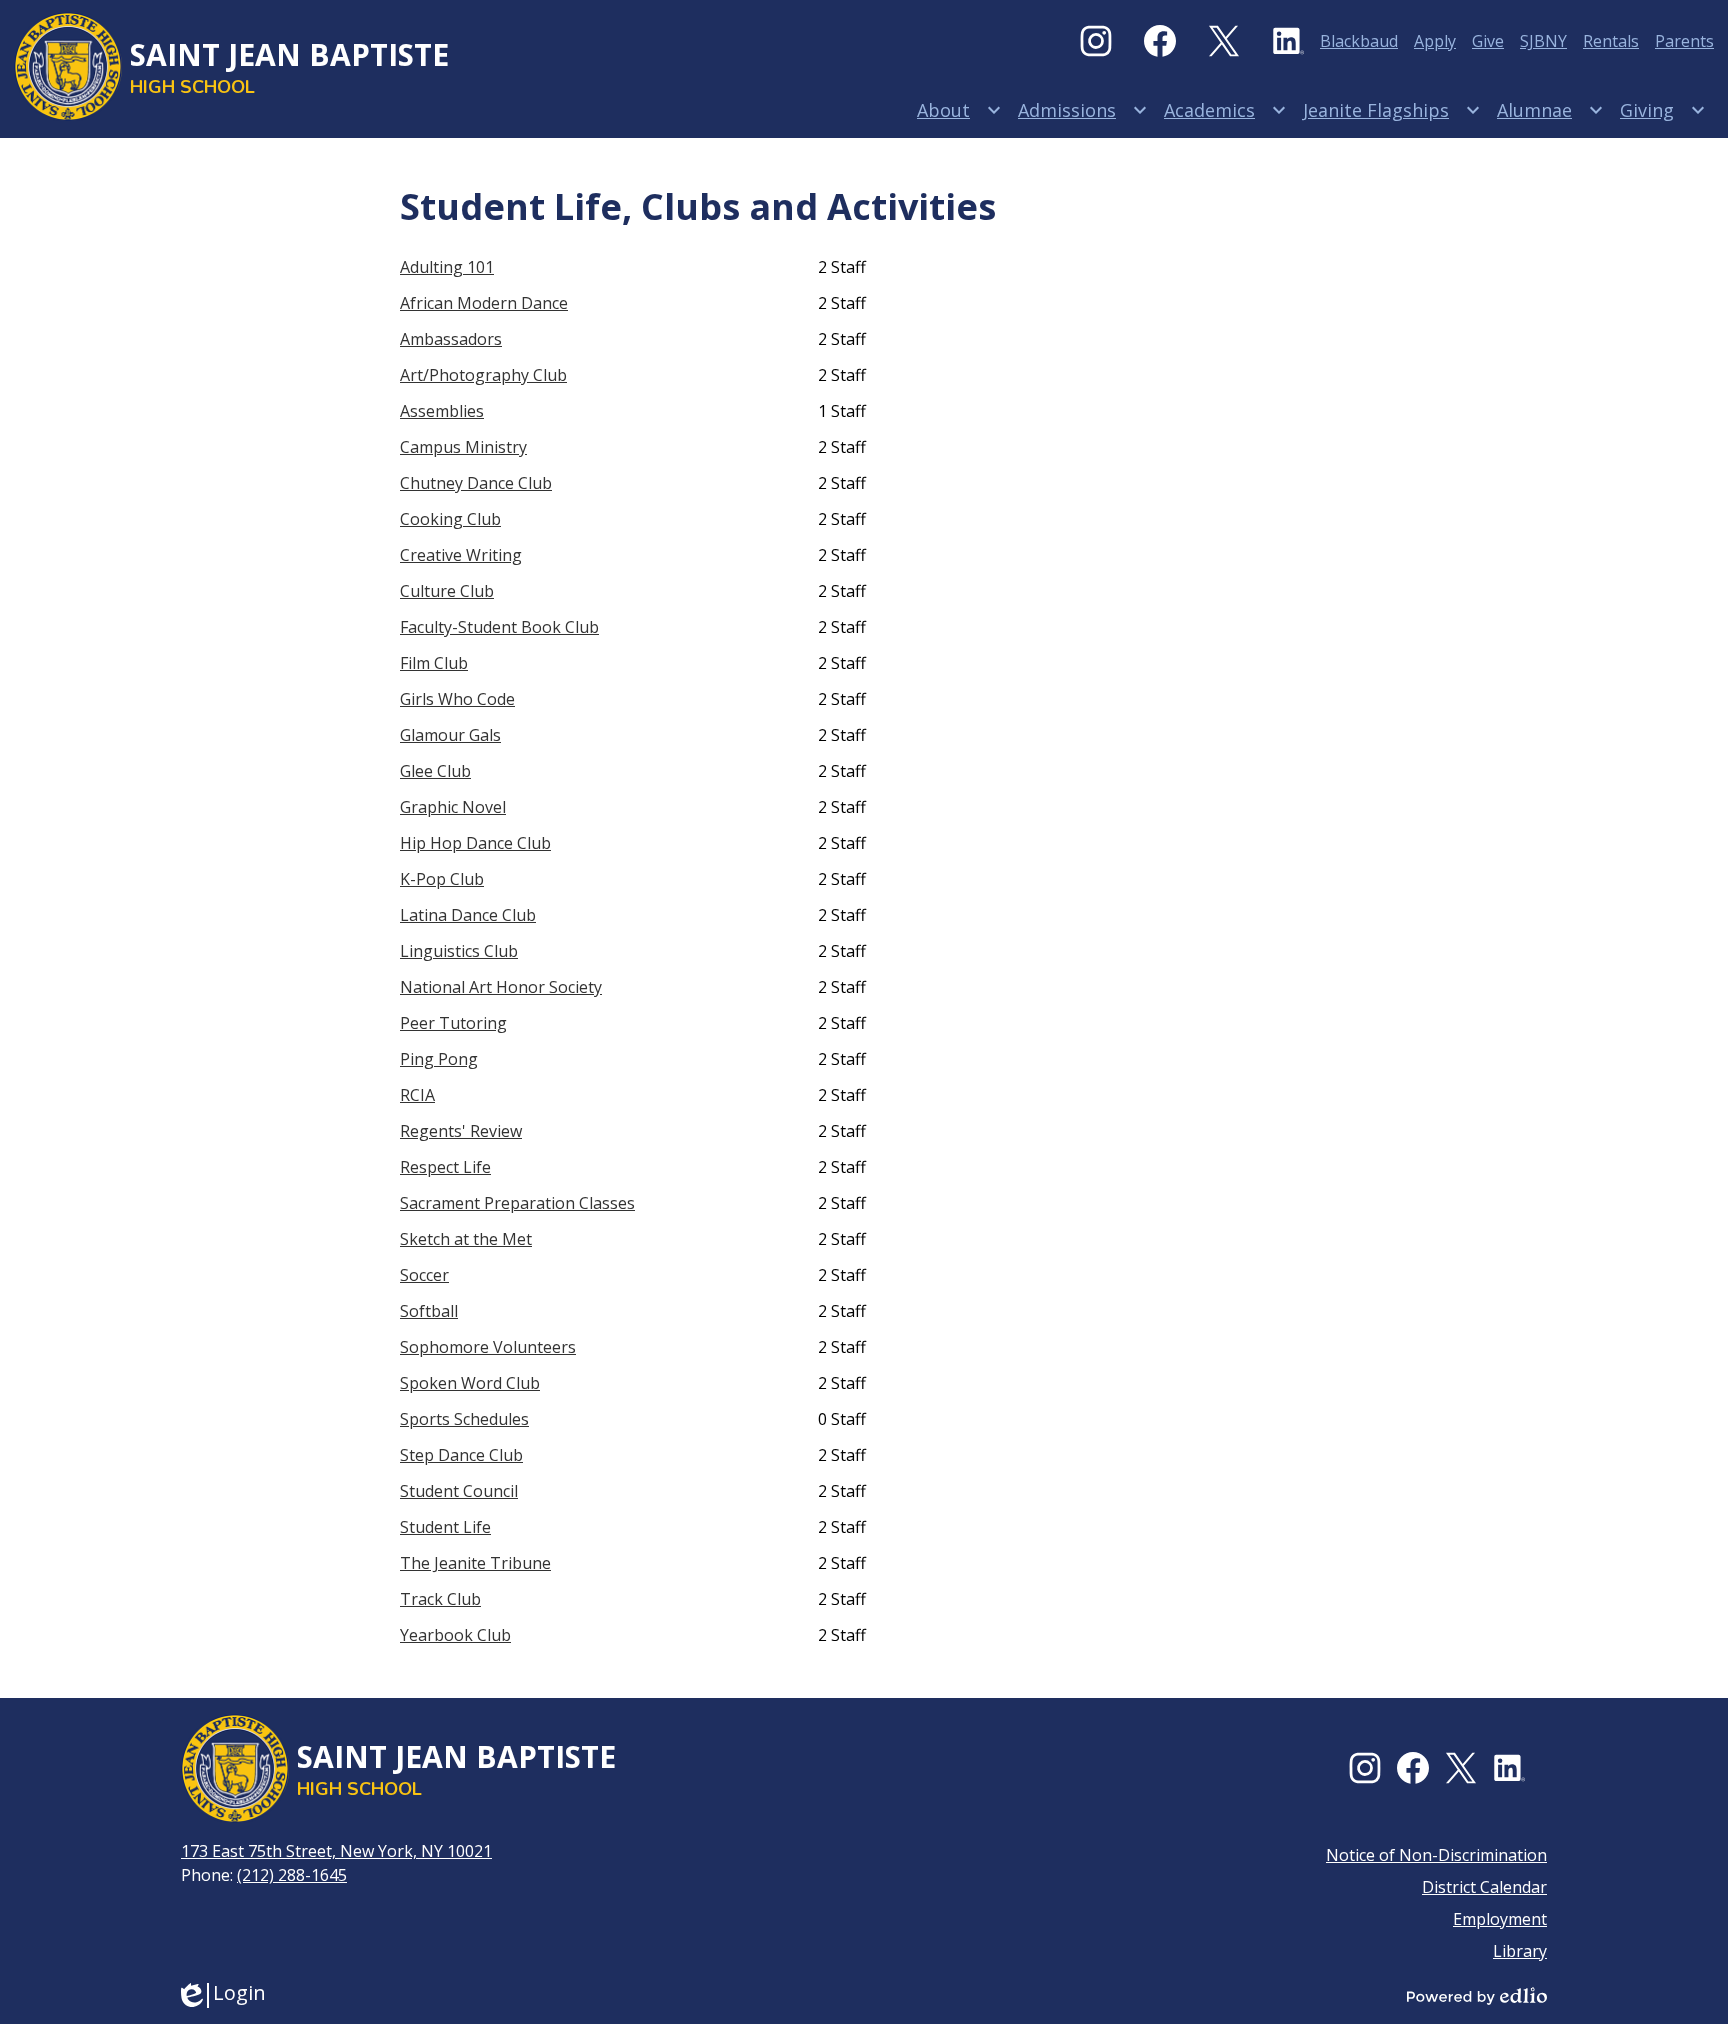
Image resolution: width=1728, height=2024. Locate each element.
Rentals (1611, 41)
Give (1488, 41)
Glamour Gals (450, 735)
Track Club (440, 1599)
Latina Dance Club (468, 915)
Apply (1435, 41)
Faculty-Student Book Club (499, 627)
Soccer (424, 1275)
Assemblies (442, 411)
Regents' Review (461, 1131)
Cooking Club (450, 519)
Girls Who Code (457, 699)
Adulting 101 (447, 267)
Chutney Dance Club (476, 483)
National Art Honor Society (501, 987)
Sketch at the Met (466, 1239)
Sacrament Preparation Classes (517, 1203)
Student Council (459, 1491)
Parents (1684, 41)
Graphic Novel (453, 807)
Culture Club (447, 591)
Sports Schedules (464, 1419)
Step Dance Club (461, 1455)
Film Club (434, 663)
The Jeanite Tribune (475, 1563)
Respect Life (445, 1167)
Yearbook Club (455, 1635)
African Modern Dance (484, 303)
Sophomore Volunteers (488, 1347)
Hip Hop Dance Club (475, 843)
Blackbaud (1359, 41)
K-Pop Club (442, 879)
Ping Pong (439, 1059)
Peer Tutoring (453, 1023)
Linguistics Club (459, 951)
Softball (429, 1311)
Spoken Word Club (470, 1383)
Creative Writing (461, 555)
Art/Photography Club (483, 375)
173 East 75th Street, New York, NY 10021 (336, 1851)
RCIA (417, 1095)
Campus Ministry (463, 447)
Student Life (445, 1527)
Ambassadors (451, 339)
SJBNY (1543, 41)
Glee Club (435, 771)
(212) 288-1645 (292, 1875)
